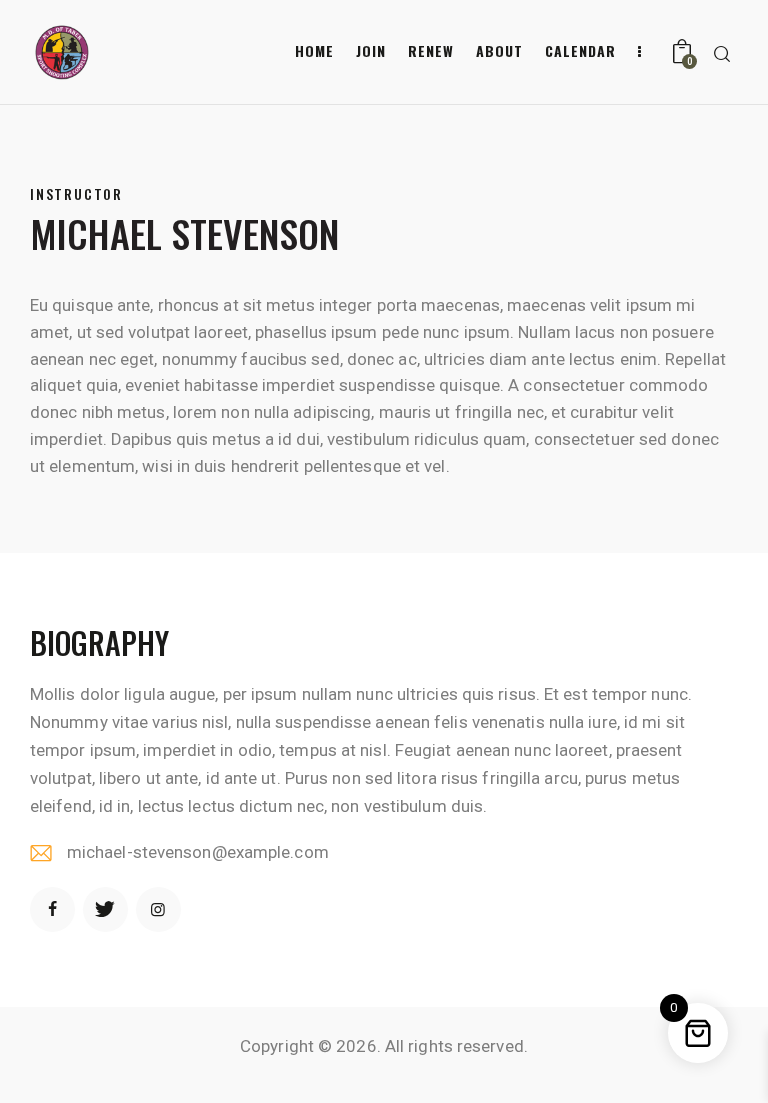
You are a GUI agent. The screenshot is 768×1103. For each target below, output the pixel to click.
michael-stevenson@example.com (198, 852)
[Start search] (722, 54)
